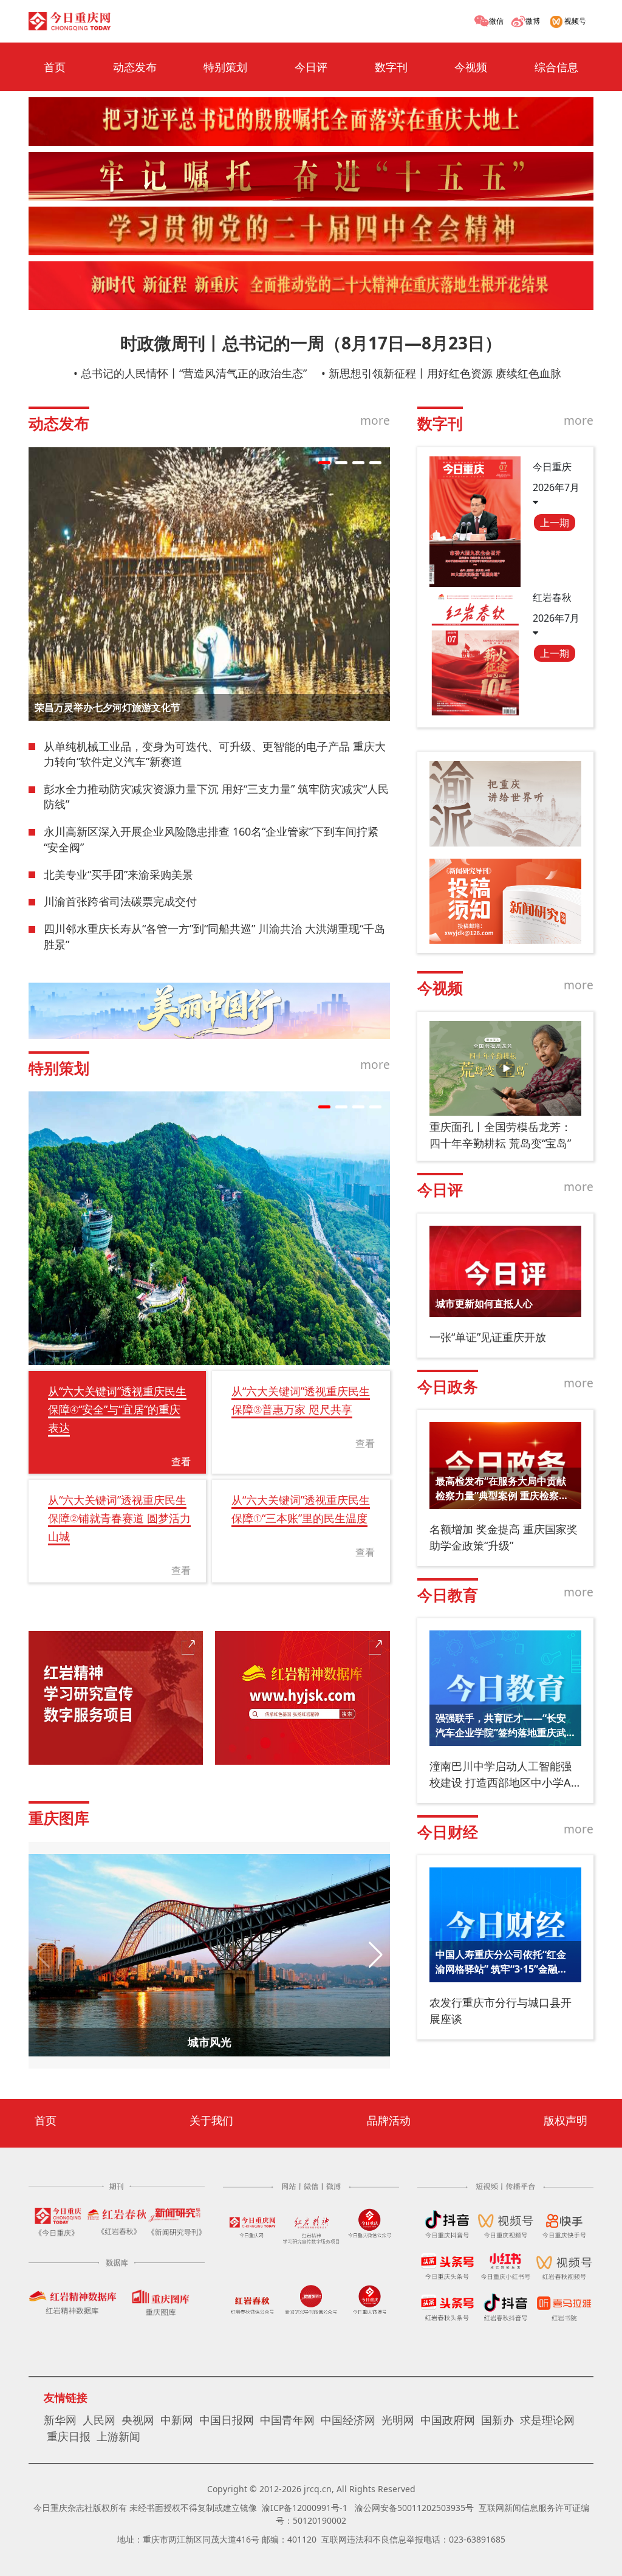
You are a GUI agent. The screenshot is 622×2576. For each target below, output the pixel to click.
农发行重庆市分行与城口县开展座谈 (501, 2011)
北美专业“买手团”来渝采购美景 (118, 874)
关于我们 (211, 2120)
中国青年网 (287, 2420)
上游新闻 (118, 2436)
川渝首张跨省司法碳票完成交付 (120, 901)
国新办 (497, 2420)
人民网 (99, 2420)
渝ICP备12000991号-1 (305, 2508)
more (375, 420)
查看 (181, 1461)
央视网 (138, 2420)
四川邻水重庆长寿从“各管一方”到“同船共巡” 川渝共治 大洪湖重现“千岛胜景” (214, 936)
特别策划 (225, 67)
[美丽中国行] (209, 1011)
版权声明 (566, 2120)
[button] (324, 463)
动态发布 (135, 67)
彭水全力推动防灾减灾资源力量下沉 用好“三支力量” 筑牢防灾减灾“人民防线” (216, 797)
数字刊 (391, 67)
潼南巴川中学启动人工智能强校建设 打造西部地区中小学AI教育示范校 (502, 1775)
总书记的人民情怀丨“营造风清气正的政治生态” (194, 373)
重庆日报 (69, 2436)
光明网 (398, 2420)
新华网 (60, 2420)
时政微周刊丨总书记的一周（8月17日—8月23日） (311, 343)
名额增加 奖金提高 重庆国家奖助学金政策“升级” (504, 1537)
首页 (55, 67)
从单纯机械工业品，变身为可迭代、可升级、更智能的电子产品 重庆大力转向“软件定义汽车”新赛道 (215, 754)
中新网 (177, 2420)
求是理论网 (547, 2420)
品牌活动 (389, 2120)
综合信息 (556, 67)
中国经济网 (348, 2420)
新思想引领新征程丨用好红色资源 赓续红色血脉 (445, 373)
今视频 (471, 67)
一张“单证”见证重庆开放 (488, 1337)
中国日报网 (227, 2420)
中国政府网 (448, 2420)
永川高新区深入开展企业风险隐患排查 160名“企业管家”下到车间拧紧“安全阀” (211, 839)
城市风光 (210, 2042)
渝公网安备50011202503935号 (414, 2508)
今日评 (311, 67)
